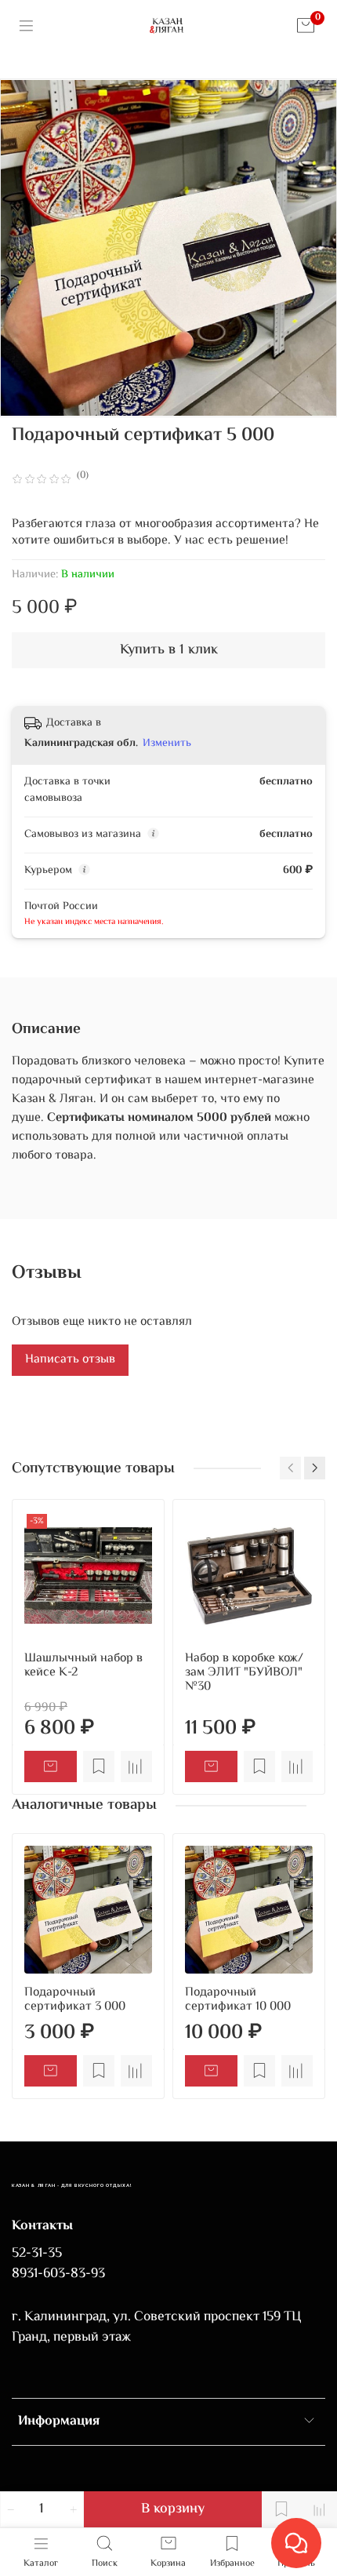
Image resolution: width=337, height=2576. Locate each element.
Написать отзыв (70, 1360)
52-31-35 (37, 2254)
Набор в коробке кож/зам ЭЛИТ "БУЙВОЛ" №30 (244, 1673)
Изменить (167, 744)
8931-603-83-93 (58, 2274)
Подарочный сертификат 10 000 (238, 2000)
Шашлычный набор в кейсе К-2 (83, 1666)
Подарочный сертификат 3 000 (75, 2000)
